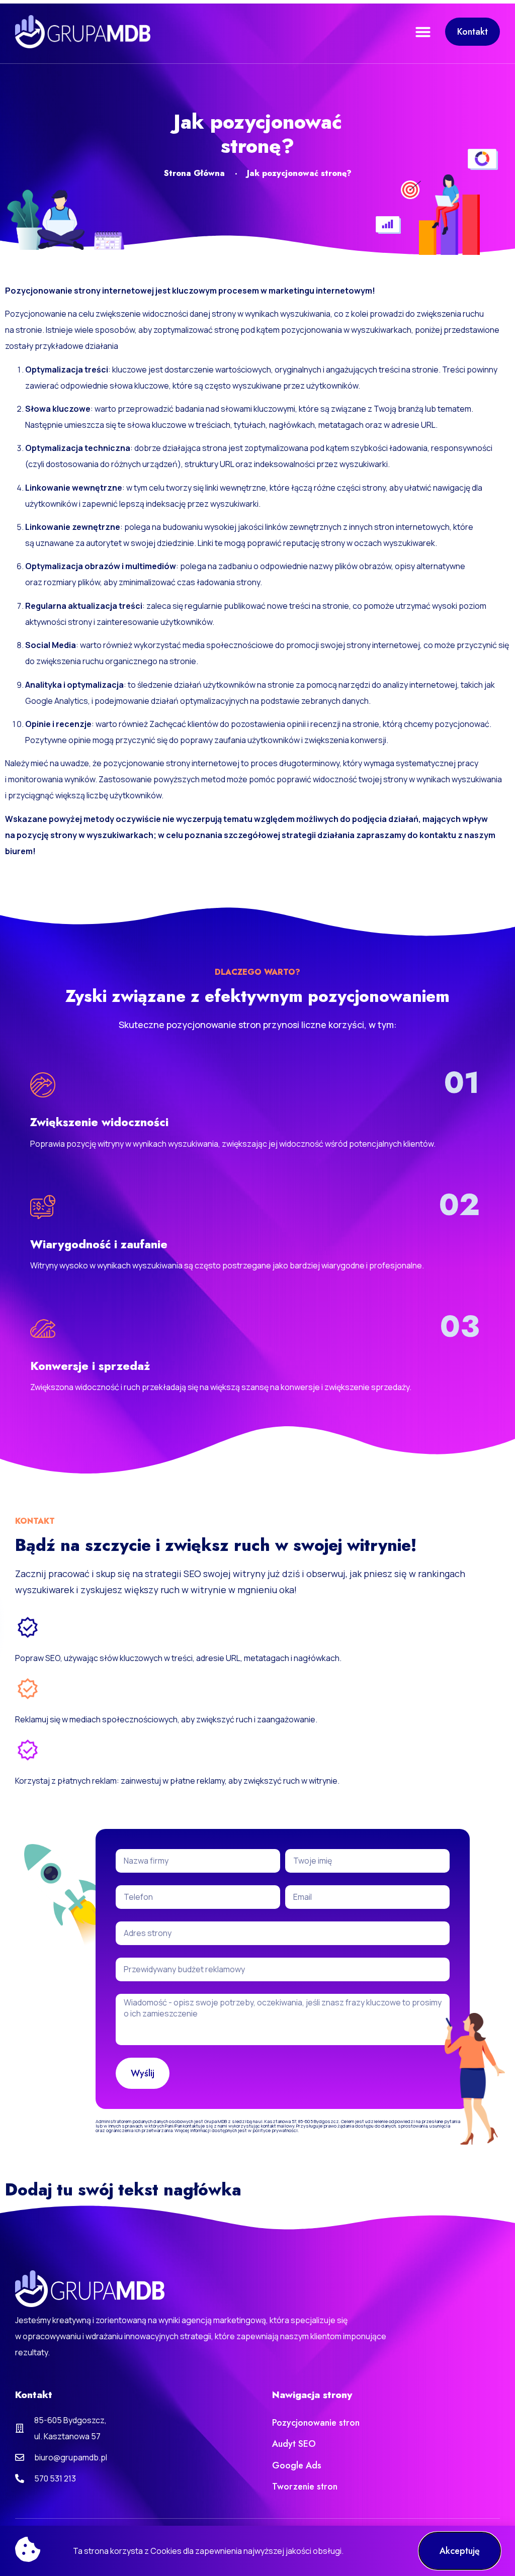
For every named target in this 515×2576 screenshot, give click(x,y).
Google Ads (297, 2465)
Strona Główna (194, 173)
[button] (423, 32)
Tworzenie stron (305, 2487)
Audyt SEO (294, 2444)
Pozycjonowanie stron (316, 2423)
